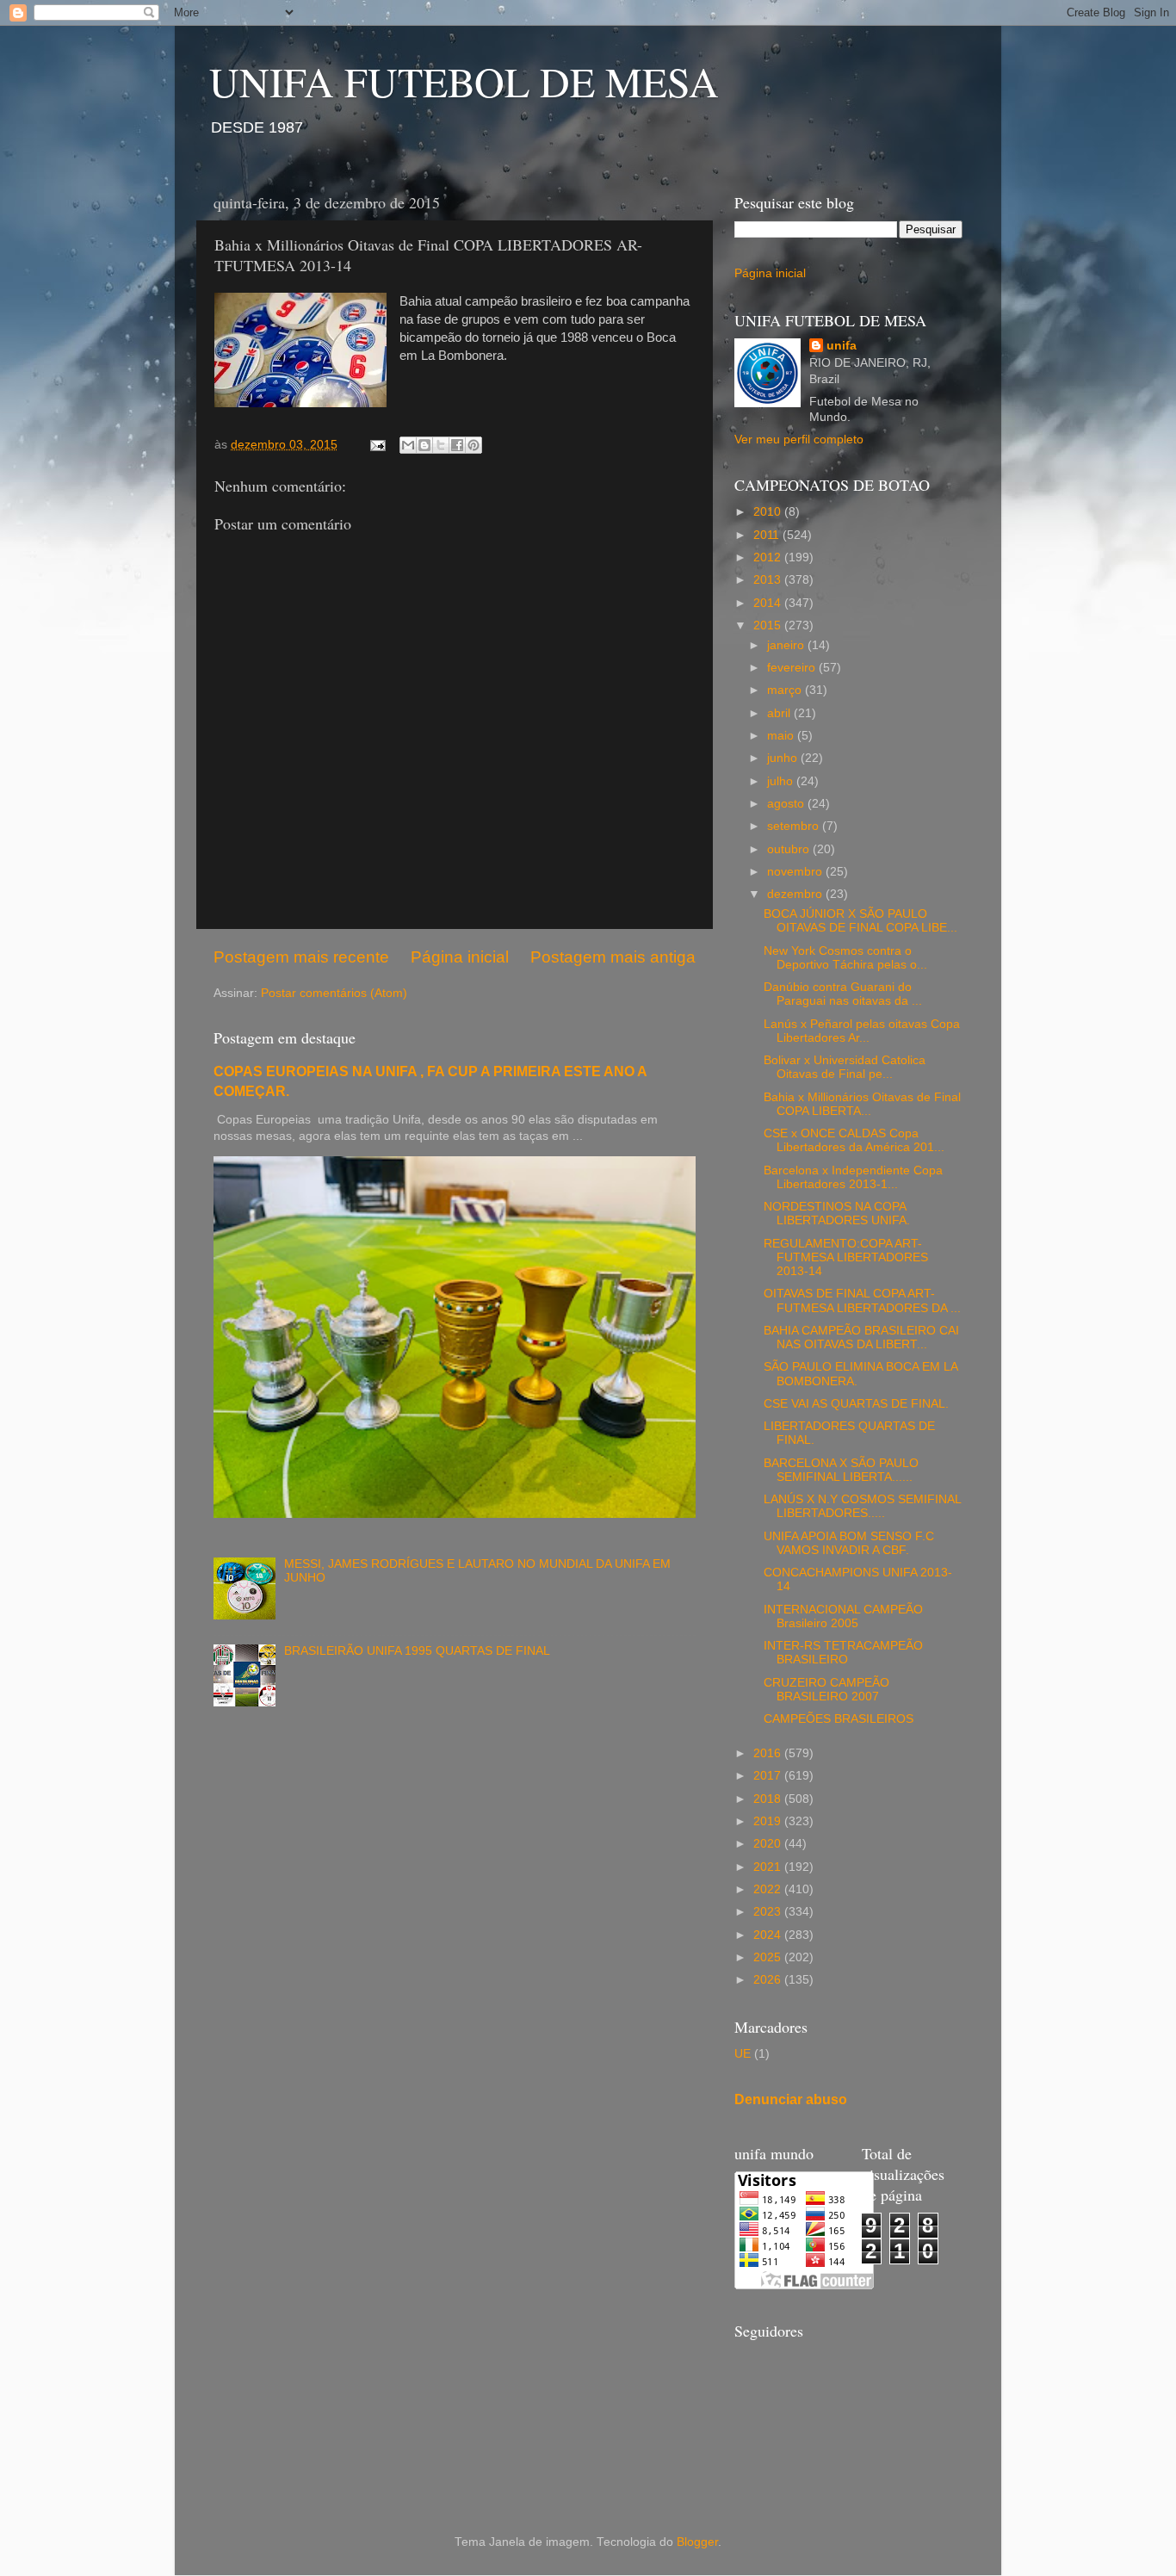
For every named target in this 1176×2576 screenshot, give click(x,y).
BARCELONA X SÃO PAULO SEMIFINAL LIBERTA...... (841, 1470)
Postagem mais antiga (613, 957)
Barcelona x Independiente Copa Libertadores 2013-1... (853, 1177)
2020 (769, 1844)
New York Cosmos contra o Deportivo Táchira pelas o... (845, 958)
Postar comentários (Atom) (334, 993)
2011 (768, 535)
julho (782, 781)
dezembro (796, 894)
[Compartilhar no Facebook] (457, 445)
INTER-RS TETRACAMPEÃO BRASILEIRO (843, 1653)
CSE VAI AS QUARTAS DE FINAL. (856, 1404)
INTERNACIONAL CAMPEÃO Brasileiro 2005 (843, 1616)
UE (743, 2054)
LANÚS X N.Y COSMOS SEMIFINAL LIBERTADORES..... (862, 1506)
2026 (769, 1980)
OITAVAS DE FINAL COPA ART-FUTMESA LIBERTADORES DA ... (862, 1300)
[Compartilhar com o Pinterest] (473, 445)
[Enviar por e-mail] (408, 445)
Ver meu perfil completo (799, 440)
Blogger (697, 2542)
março (786, 690)
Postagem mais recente (301, 957)
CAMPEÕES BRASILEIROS (839, 1719)
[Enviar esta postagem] (377, 445)
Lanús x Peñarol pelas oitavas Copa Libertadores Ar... (862, 1031)
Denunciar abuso (791, 2099)
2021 (769, 1867)
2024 (769, 1935)
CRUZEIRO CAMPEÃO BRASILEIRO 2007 (826, 1690)
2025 (769, 1957)
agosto (787, 804)
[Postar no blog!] (424, 445)
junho (784, 758)
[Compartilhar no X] (441, 445)
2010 (769, 512)
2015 (769, 625)
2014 (769, 603)
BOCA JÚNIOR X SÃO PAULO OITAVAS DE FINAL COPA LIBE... (860, 921)
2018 (769, 1799)
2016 (769, 1753)
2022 (769, 1889)
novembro (796, 872)
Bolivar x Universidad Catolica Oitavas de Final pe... (845, 1067)
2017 (769, 1776)
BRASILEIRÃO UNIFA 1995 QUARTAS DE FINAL (417, 1651)
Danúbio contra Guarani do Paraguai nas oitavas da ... (843, 994)
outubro (790, 849)
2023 (769, 1912)
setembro (795, 826)
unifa (842, 346)
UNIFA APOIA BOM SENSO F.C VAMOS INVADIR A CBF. (849, 1543)
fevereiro (793, 668)
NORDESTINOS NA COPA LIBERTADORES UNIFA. (837, 1214)
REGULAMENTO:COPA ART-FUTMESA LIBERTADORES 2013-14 (846, 1257)
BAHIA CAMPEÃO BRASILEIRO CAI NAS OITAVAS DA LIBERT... (861, 1338)
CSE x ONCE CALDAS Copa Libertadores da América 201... (854, 1140)
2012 (769, 557)
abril (780, 713)
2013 (769, 580)
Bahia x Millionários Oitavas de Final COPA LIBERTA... (862, 1104)
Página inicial (460, 957)
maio (782, 736)
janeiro (787, 645)
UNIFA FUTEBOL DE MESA (464, 81)
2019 (769, 1821)
